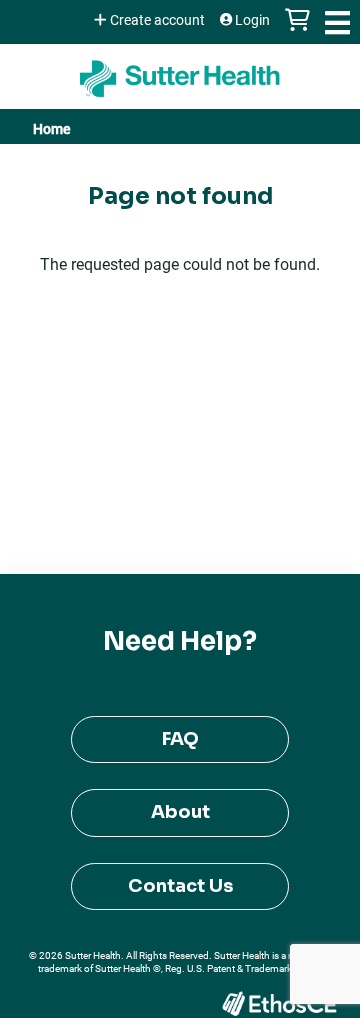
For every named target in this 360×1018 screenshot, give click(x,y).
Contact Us (180, 886)
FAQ (180, 739)
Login (252, 20)
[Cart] (297, 30)
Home (52, 128)
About (180, 812)
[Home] (180, 71)
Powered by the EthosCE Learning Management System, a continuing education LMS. (279, 1003)
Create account (157, 20)
